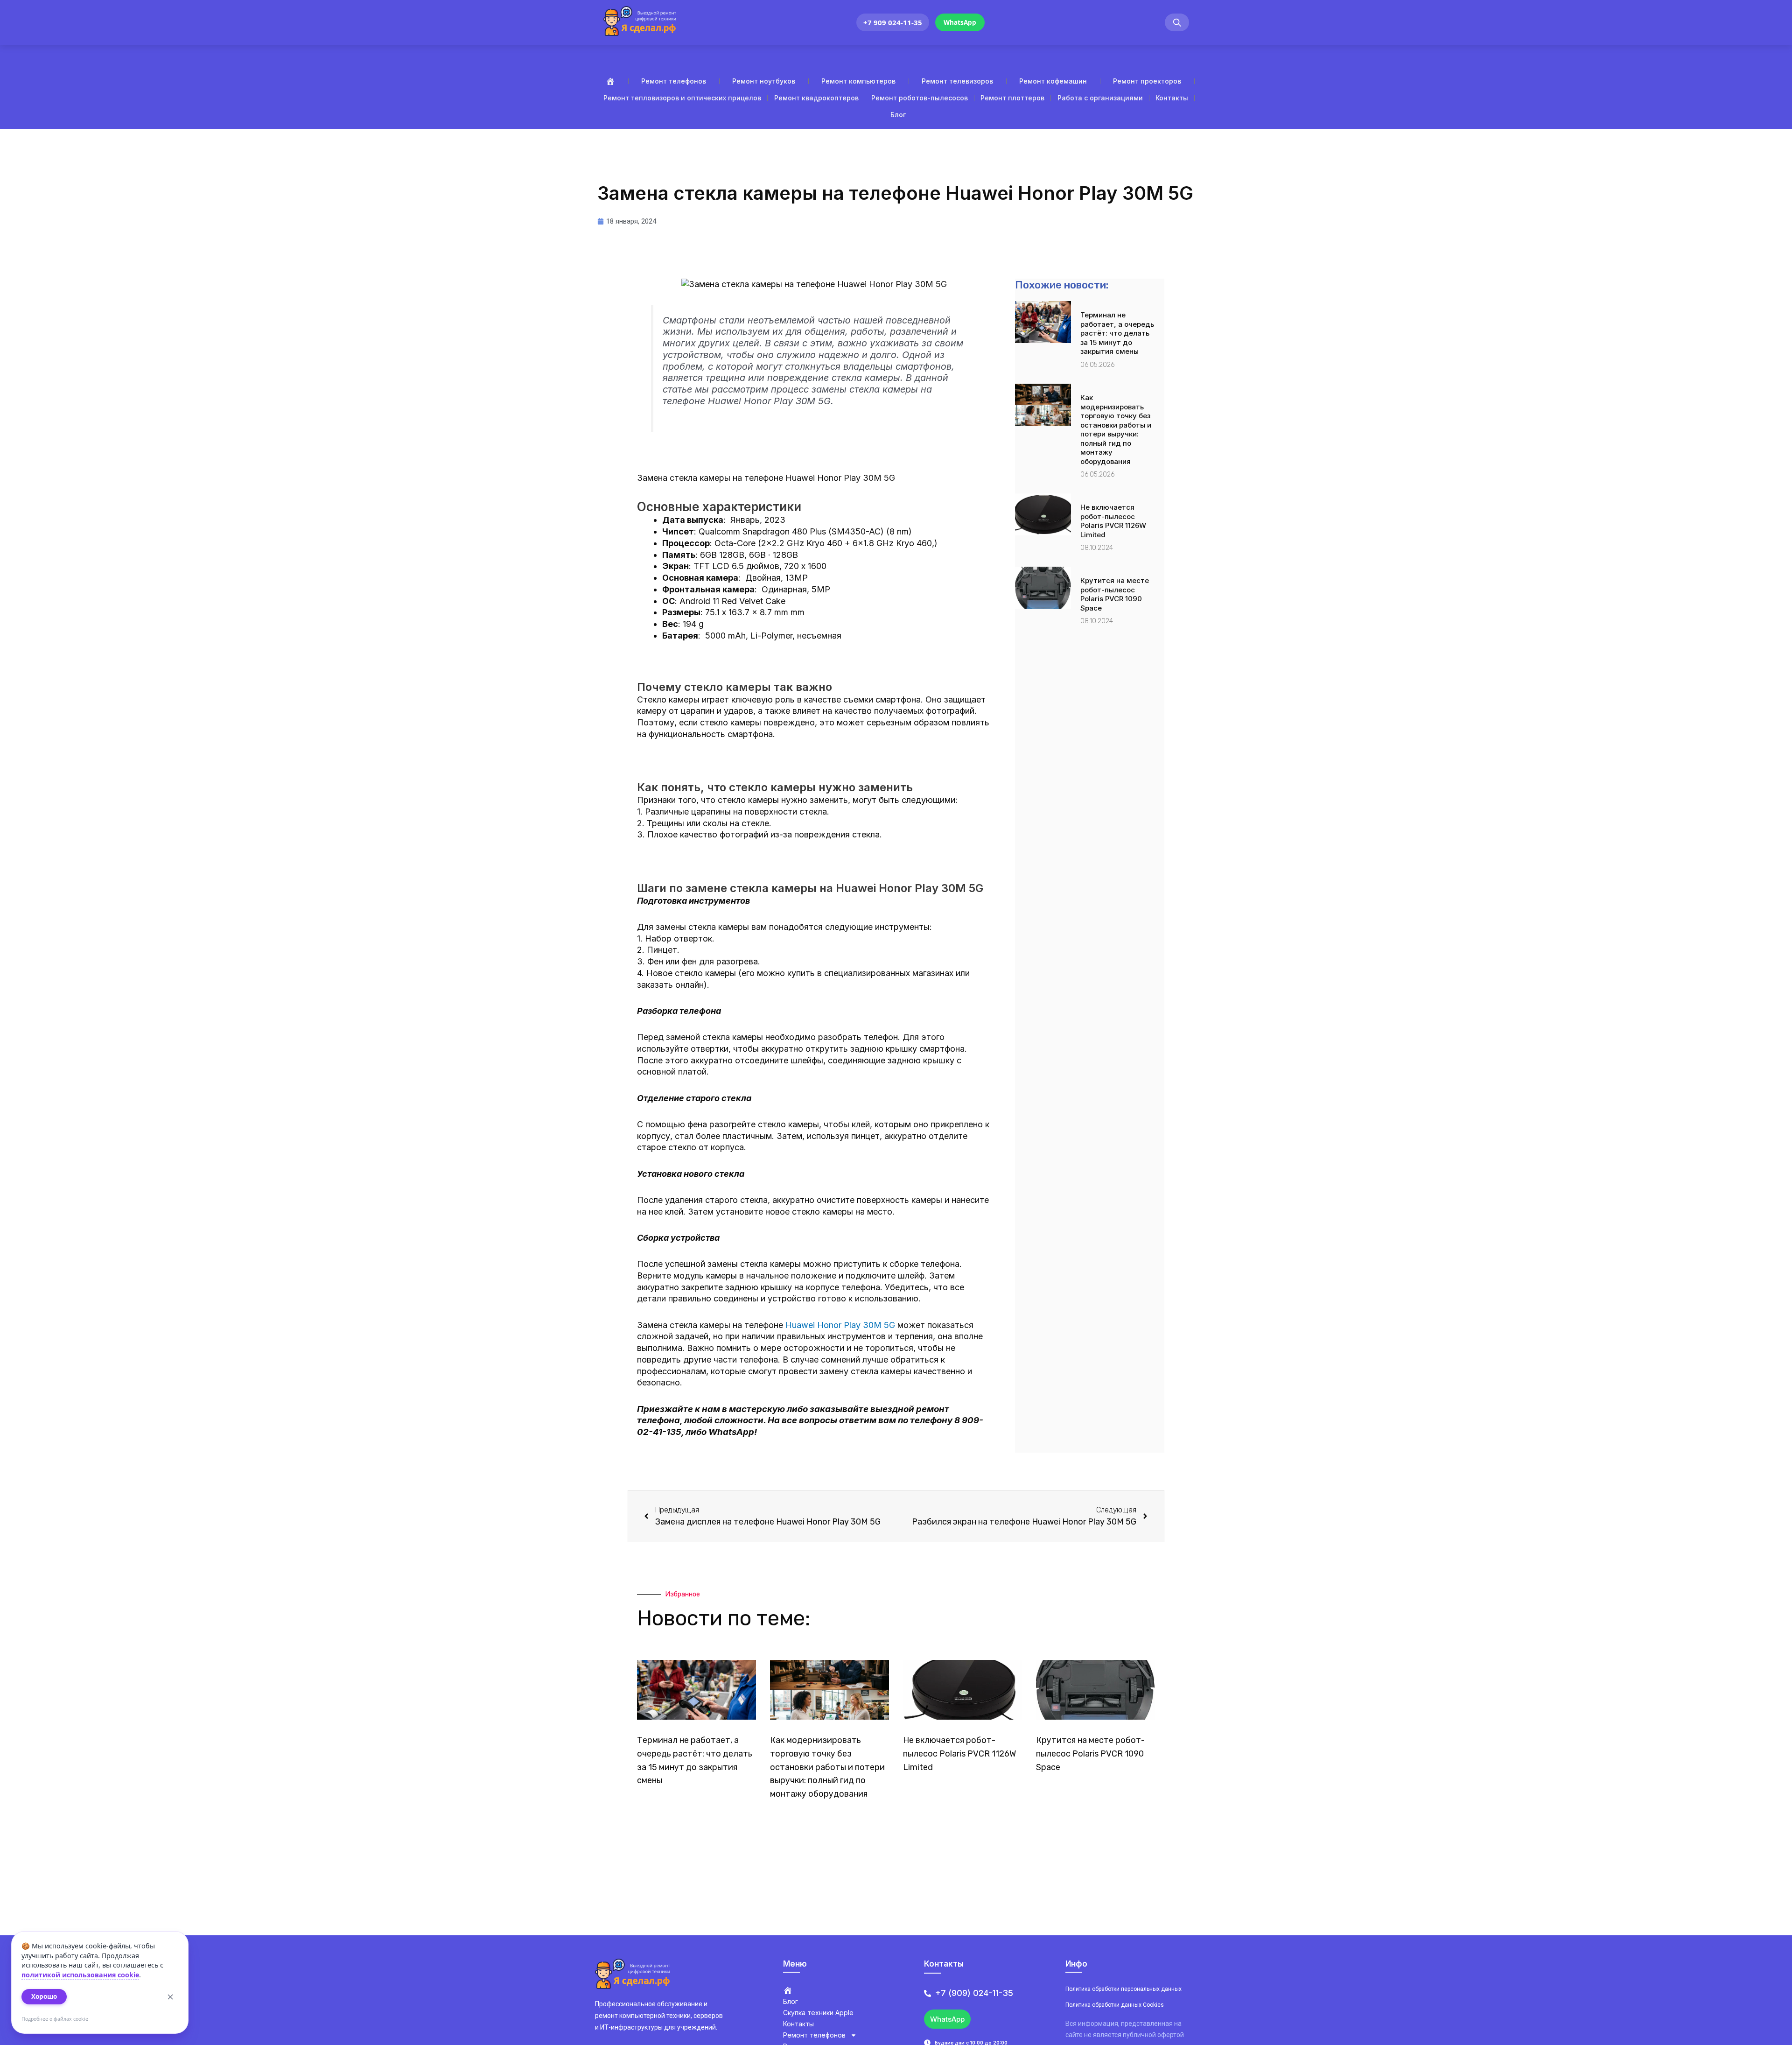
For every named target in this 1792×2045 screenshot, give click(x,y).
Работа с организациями (1100, 98)
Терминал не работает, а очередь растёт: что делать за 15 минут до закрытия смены (1117, 333)
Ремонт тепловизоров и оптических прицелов (682, 98)
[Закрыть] (170, 1997)
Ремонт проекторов (1147, 81)
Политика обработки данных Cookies (1115, 2005)
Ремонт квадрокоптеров (816, 98)
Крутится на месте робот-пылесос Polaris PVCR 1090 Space (1115, 594)
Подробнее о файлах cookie (55, 2019)
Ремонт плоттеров (1012, 98)
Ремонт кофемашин (1053, 81)
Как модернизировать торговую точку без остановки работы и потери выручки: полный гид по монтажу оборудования (1116, 429)
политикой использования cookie (80, 1975)
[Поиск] (1177, 23)
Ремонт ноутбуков (764, 81)
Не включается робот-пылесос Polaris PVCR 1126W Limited (1113, 521)
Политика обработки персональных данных (1123, 1989)
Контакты (1172, 98)
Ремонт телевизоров (957, 81)
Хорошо (44, 1996)
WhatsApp (960, 22)
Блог (898, 115)
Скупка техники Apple (818, 2013)
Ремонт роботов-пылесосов (920, 98)
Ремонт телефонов (674, 81)
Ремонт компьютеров (858, 81)
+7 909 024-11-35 (893, 22)
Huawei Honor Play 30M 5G (840, 1325)
